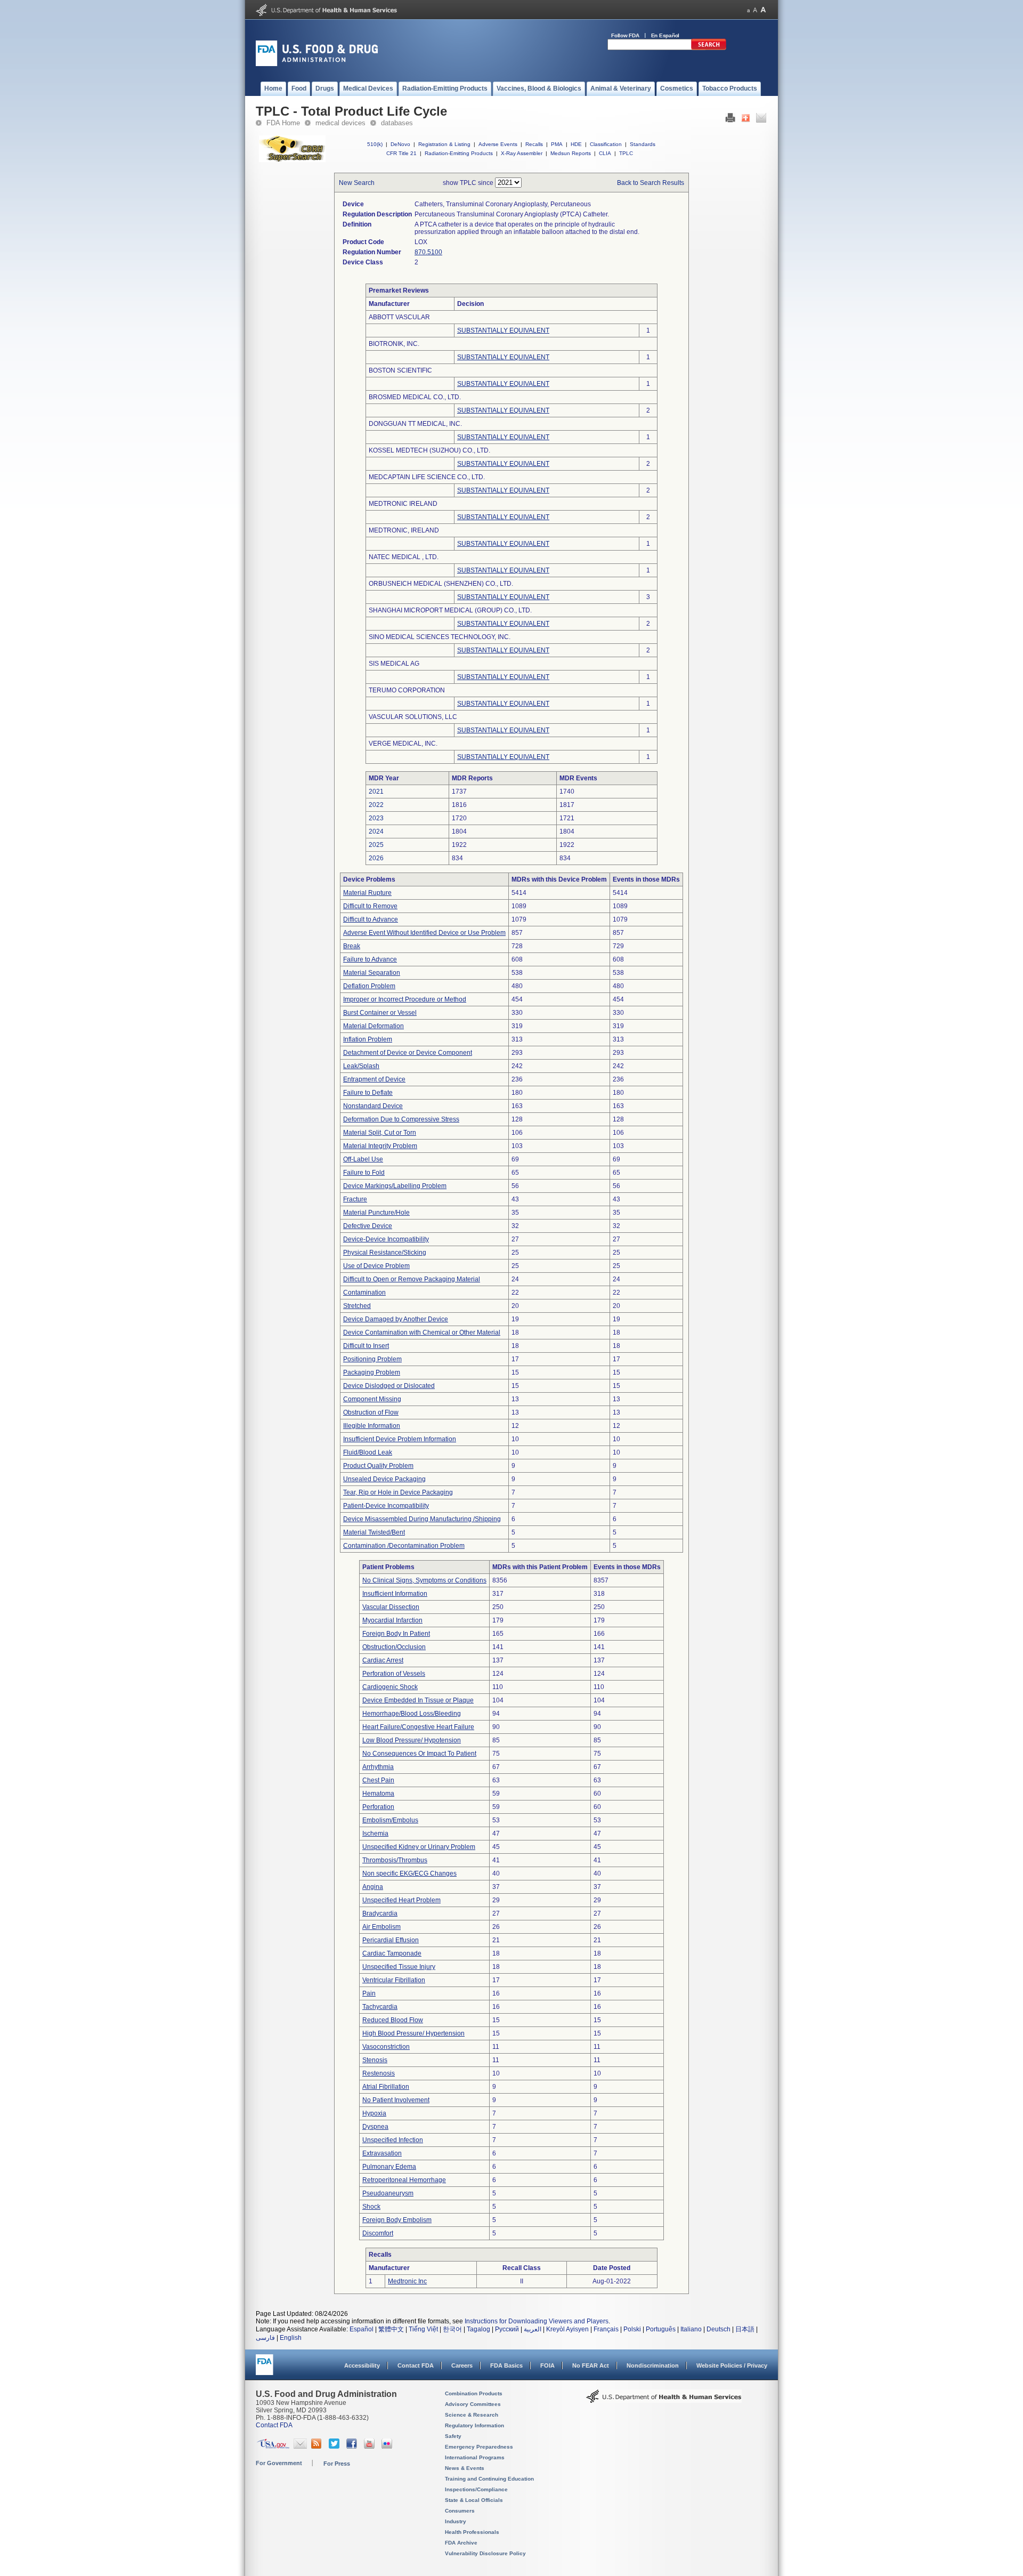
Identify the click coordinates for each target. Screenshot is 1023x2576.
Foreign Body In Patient (396, 1634)
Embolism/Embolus (390, 1820)
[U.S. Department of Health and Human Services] (326, 14)
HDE (576, 144)
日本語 (745, 2329)
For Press (337, 2464)
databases (397, 123)
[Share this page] (746, 120)
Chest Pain (378, 1780)
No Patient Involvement (396, 2100)
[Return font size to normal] (755, 10)
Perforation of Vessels (394, 1674)
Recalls (534, 144)
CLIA (605, 153)
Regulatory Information (474, 2425)
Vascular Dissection (391, 1607)
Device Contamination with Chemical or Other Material (422, 1333)
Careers (462, 2365)
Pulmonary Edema (389, 2167)
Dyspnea (375, 2127)
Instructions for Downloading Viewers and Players (537, 2321)
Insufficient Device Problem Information (400, 1439)
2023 (376, 818)
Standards (643, 144)
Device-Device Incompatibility (386, 1239)
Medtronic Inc (407, 2281)
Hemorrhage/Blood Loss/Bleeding (412, 1714)
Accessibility (362, 2365)
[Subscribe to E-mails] (300, 2446)
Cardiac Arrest (383, 1660)
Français (606, 2329)
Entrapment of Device (374, 1079)
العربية (533, 2329)
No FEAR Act (591, 2365)
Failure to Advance (370, 959)
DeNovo (400, 144)
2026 (376, 858)
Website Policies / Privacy (732, 2365)
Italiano (691, 2329)
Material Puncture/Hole (376, 1213)
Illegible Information (372, 1426)
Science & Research (472, 2415)
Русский (507, 2329)
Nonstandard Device (373, 1106)
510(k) (375, 144)
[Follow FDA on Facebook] (353, 2446)
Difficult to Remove (370, 906)
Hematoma (378, 1794)
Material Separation (372, 973)
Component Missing (372, 1399)
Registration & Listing (444, 144)
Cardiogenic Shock (390, 1687)
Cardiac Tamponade (392, 1953)
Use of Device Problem (376, 1266)
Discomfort (378, 2233)
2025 (376, 845)
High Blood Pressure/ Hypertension (413, 2033)
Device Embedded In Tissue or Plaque (418, 1700)
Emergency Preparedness (479, 2447)
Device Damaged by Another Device (396, 1319)
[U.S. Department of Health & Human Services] (664, 2400)
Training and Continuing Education (489, 2479)
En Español (665, 35)
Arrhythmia (378, 1767)
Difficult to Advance (371, 919)
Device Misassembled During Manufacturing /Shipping (422, 1519)
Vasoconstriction (386, 2047)
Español (362, 2329)
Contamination (364, 1293)
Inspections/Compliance (476, 2489)
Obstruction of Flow (371, 1412)
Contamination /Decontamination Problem (404, 1546)
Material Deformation (374, 1026)
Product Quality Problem (378, 1466)
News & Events (465, 2468)
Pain (369, 1993)
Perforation (378, 1807)
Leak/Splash (361, 1066)
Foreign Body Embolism (397, 2220)
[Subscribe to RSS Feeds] (318, 2446)
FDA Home (283, 123)
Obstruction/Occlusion (394, 1647)
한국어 (452, 2329)
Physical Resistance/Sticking (385, 1253)
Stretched (357, 1306)
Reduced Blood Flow (393, 2020)
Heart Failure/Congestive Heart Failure (418, 1727)
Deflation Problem (369, 986)
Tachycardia (380, 2007)
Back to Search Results (651, 183)
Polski (632, 2329)
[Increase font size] (763, 10)
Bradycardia (380, 1913)
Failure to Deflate (368, 1093)
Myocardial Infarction (392, 1620)
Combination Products (474, 2393)
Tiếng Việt (423, 2329)
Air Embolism (381, 1927)
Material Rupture (367, 893)
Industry (456, 2521)
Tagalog (478, 2329)
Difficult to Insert (366, 1346)
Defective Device (368, 1226)
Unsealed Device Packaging (384, 1479)
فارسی (265, 2338)
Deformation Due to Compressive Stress (401, 1119)
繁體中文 (391, 2329)
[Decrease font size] (748, 10)
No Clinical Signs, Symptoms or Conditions (424, 1580)
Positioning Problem (372, 1359)
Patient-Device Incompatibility (386, 1506)
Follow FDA (625, 35)
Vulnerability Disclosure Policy (485, 2553)
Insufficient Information (395, 1594)
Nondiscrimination (653, 2365)
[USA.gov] (273, 2446)
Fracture (355, 1199)
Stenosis (375, 2060)
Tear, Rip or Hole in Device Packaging (398, 1492)
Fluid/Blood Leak (368, 1452)
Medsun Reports (571, 153)
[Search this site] (709, 48)
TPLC (626, 153)
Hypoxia (374, 2113)
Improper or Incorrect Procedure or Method (405, 999)
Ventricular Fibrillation (394, 1980)
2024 (376, 831)
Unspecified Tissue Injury (399, 1967)
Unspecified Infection (393, 2140)
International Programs (475, 2457)
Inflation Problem (368, 1039)
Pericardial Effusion (391, 1940)
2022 (376, 805)
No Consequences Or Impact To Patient (419, 1754)
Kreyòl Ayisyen (567, 2329)
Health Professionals (472, 2532)
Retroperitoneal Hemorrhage (404, 2180)
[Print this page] (730, 120)
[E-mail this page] (761, 120)
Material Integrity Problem (380, 1146)
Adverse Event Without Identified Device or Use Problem (424, 933)
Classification (606, 144)
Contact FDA (416, 2365)
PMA (557, 144)
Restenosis (379, 2073)
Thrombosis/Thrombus (395, 1860)
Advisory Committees (473, 2404)
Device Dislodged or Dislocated (389, 1386)
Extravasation (382, 2153)
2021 (376, 792)
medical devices (340, 123)
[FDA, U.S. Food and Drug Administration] (317, 64)
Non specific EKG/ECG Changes (409, 1874)
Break (352, 946)
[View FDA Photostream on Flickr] (388, 2446)
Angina (373, 1887)
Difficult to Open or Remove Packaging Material (412, 1279)
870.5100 (428, 252)
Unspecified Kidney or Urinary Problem (419, 1847)
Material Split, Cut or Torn (380, 1133)
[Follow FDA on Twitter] (335, 2446)
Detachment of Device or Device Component (408, 1053)
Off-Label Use (363, 1159)
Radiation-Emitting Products (459, 153)
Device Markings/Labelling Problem (395, 1186)
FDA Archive (461, 2543)
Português (661, 2329)
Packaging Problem (372, 1372)
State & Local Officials (474, 2500)
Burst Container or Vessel (380, 1013)
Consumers (460, 2511)
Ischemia (375, 1834)
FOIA (547, 2365)
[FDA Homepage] (265, 2369)
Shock (371, 2207)
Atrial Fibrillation (386, 2087)
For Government (279, 2463)
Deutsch (718, 2329)
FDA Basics (506, 2365)
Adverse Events (498, 144)
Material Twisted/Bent (374, 1532)
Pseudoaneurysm (388, 2193)
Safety (453, 2436)
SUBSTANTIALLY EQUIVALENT (503, 330)
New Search (357, 183)
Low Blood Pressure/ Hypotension (412, 1740)
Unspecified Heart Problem (401, 1900)
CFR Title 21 (401, 153)
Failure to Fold (364, 1173)
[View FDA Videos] (371, 2446)
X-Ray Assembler (522, 153)
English (291, 2338)
